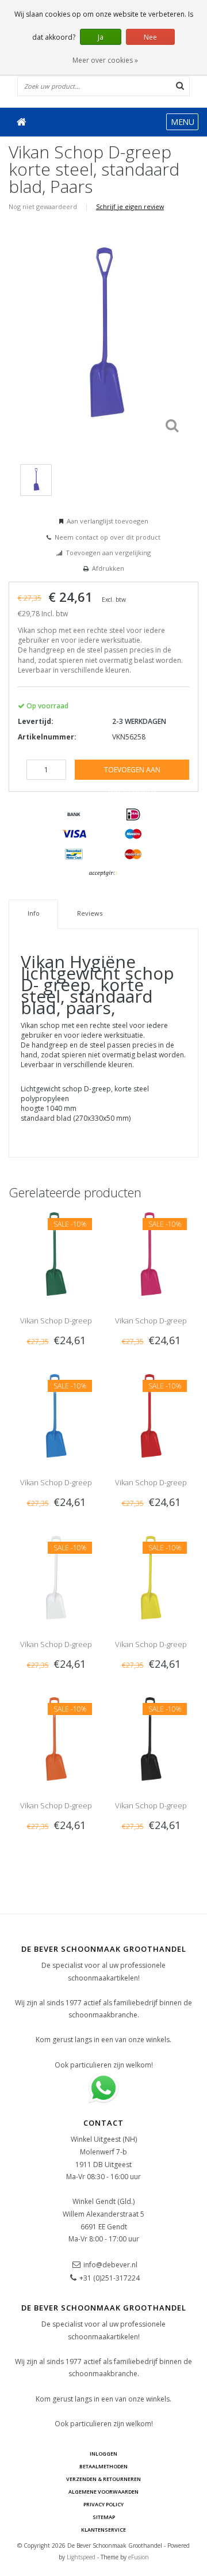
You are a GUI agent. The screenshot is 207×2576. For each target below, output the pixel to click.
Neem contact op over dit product (108, 537)
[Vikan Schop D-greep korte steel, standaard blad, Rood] (151, 1415)
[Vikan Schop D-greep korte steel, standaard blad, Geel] (151, 1577)
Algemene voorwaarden (103, 2492)
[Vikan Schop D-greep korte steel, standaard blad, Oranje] (56, 1738)
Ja (101, 37)
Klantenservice (103, 2530)
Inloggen (103, 2454)
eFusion (139, 2557)
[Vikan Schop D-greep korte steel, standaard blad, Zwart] (151, 1738)
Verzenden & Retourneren (103, 2479)
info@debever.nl (110, 2265)
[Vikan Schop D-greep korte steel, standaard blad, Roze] (151, 1253)
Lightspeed (81, 2557)
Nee (150, 37)
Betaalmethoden (103, 2466)
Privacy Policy (103, 2504)
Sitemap (104, 2517)
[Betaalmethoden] (74, 815)
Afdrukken (108, 568)
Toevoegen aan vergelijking (108, 553)
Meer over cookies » (105, 60)
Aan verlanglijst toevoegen (108, 521)
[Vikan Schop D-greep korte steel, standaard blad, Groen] (56, 1253)
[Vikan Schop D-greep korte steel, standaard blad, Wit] (56, 1577)
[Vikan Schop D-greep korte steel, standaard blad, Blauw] (56, 1415)
